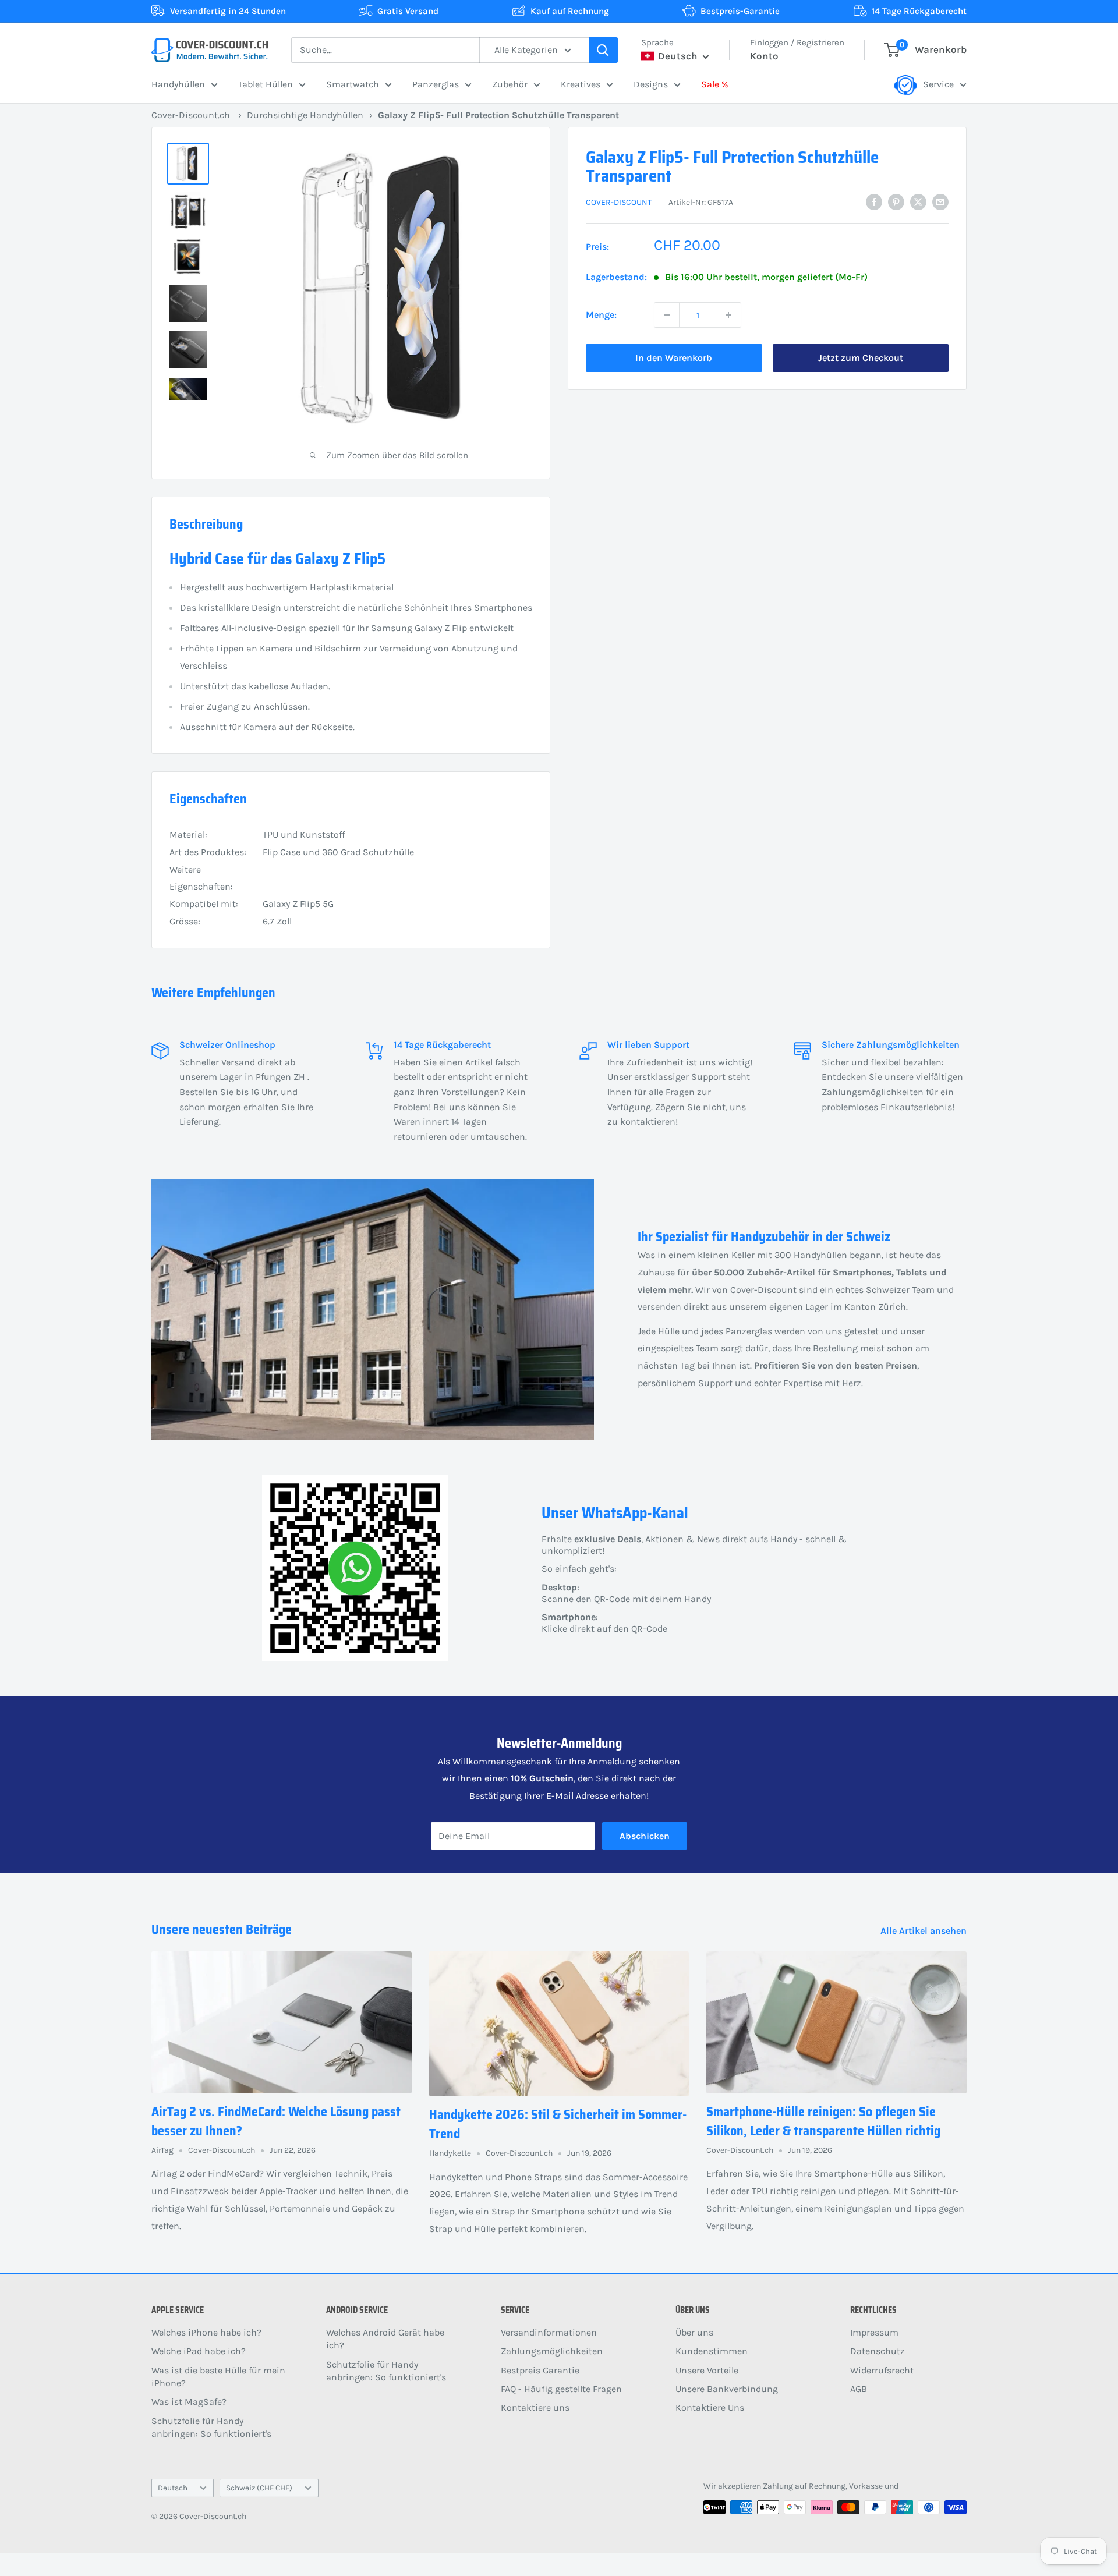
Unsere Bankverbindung (727, 2389)
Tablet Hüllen (266, 84)
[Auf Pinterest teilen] (896, 201)
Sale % (715, 84)
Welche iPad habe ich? (199, 2351)
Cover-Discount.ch (191, 115)
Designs (651, 84)
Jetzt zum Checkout (861, 358)
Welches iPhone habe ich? (206, 2332)
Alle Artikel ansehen (925, 1931)
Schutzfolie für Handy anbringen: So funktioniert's (211, 2427)
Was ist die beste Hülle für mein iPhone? (218, 2377)
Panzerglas (436, 84)
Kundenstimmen (712, 2351)
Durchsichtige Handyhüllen (305, 115)
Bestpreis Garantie (540, 2370)
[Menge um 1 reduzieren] (667, 315)
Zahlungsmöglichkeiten (552, 2351)
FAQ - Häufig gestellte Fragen (561, 2389)
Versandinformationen (549, 2332)
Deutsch (173, 2488)
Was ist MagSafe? (189, 2402)
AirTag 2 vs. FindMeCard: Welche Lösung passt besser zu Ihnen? (276, 2121)
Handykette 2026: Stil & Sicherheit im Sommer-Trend (558, 2124)
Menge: (601, 315)
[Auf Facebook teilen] (874, 201)
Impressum (874, 2332)
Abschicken (645, 1836)
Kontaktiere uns (535, 2407)
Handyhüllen (178, 84)
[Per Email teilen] (940, 201)
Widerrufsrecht (882, 2370)
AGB (859, 2389)
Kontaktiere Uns (710, 2407)
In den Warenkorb (674, 358)
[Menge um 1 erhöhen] (728, 315)
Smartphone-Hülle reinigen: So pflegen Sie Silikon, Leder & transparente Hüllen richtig (823, 2121)
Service (938, 84)
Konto (764, 56)
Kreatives (581, 84)
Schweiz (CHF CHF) (259, 2488)
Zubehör (510, 84)
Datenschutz (878, 2351)
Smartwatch (353, 84)
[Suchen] (603, 50)
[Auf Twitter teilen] (918, 201)
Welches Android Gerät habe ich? (385, 2339)
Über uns (694, 2332)
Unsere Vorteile (707, 2370)
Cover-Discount (619, 202)
